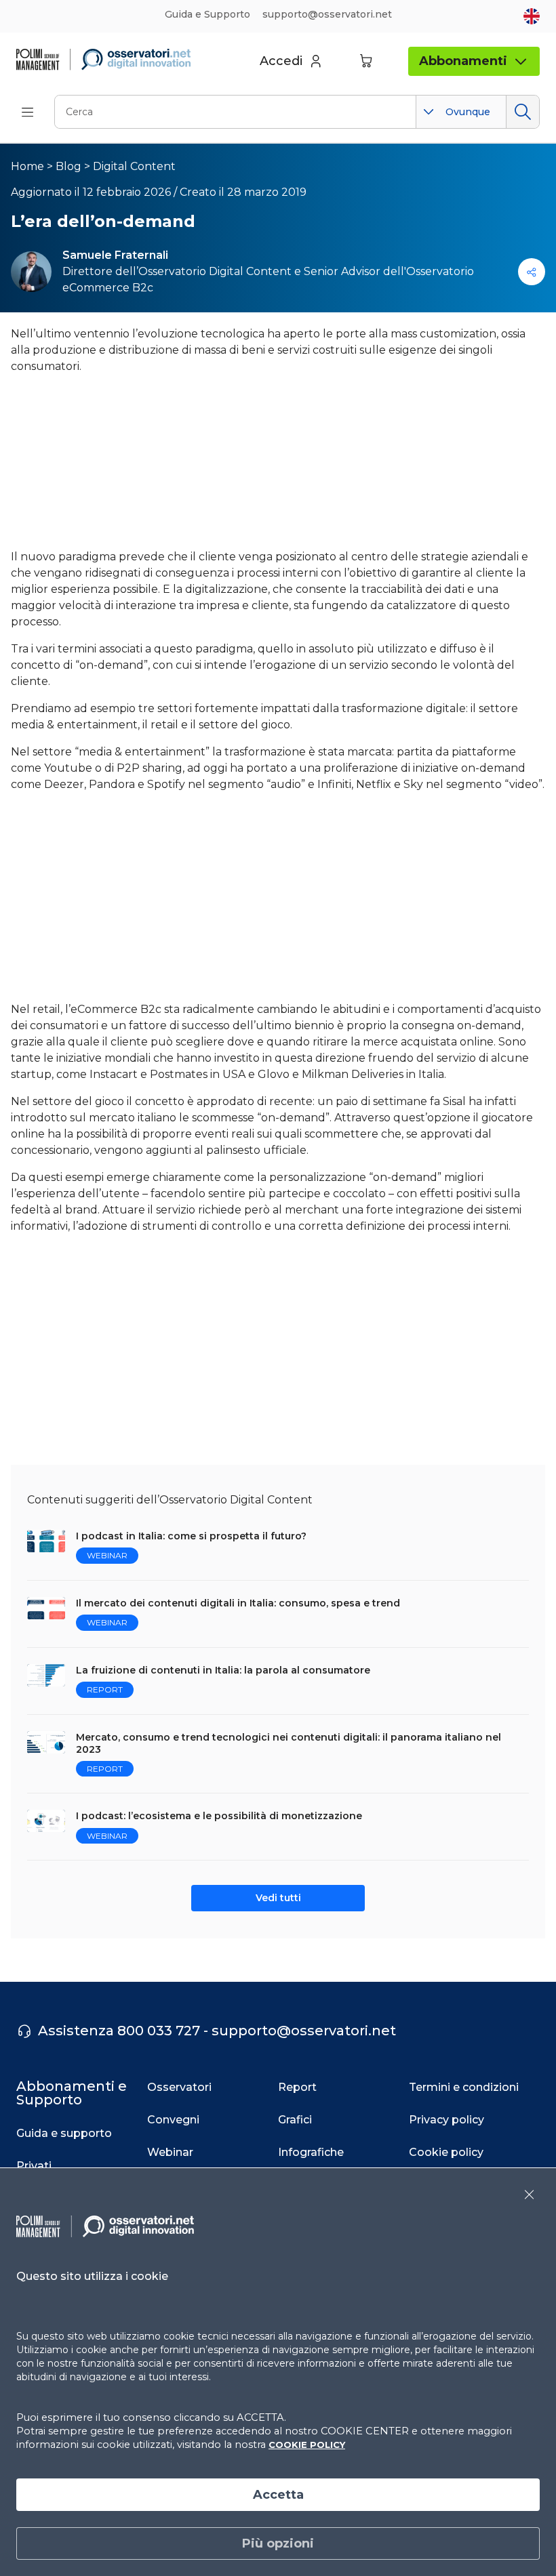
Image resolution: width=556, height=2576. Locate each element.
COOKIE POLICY (307, 2445)
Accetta (278, 2495)
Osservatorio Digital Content (215, 271)
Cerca (522, 112)
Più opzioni (278, 2543)
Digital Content (134, 166)
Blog (68, 166)
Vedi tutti (278, 1898)
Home (27, 166)
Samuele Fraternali (115, 255)
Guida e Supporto (207, 14)
